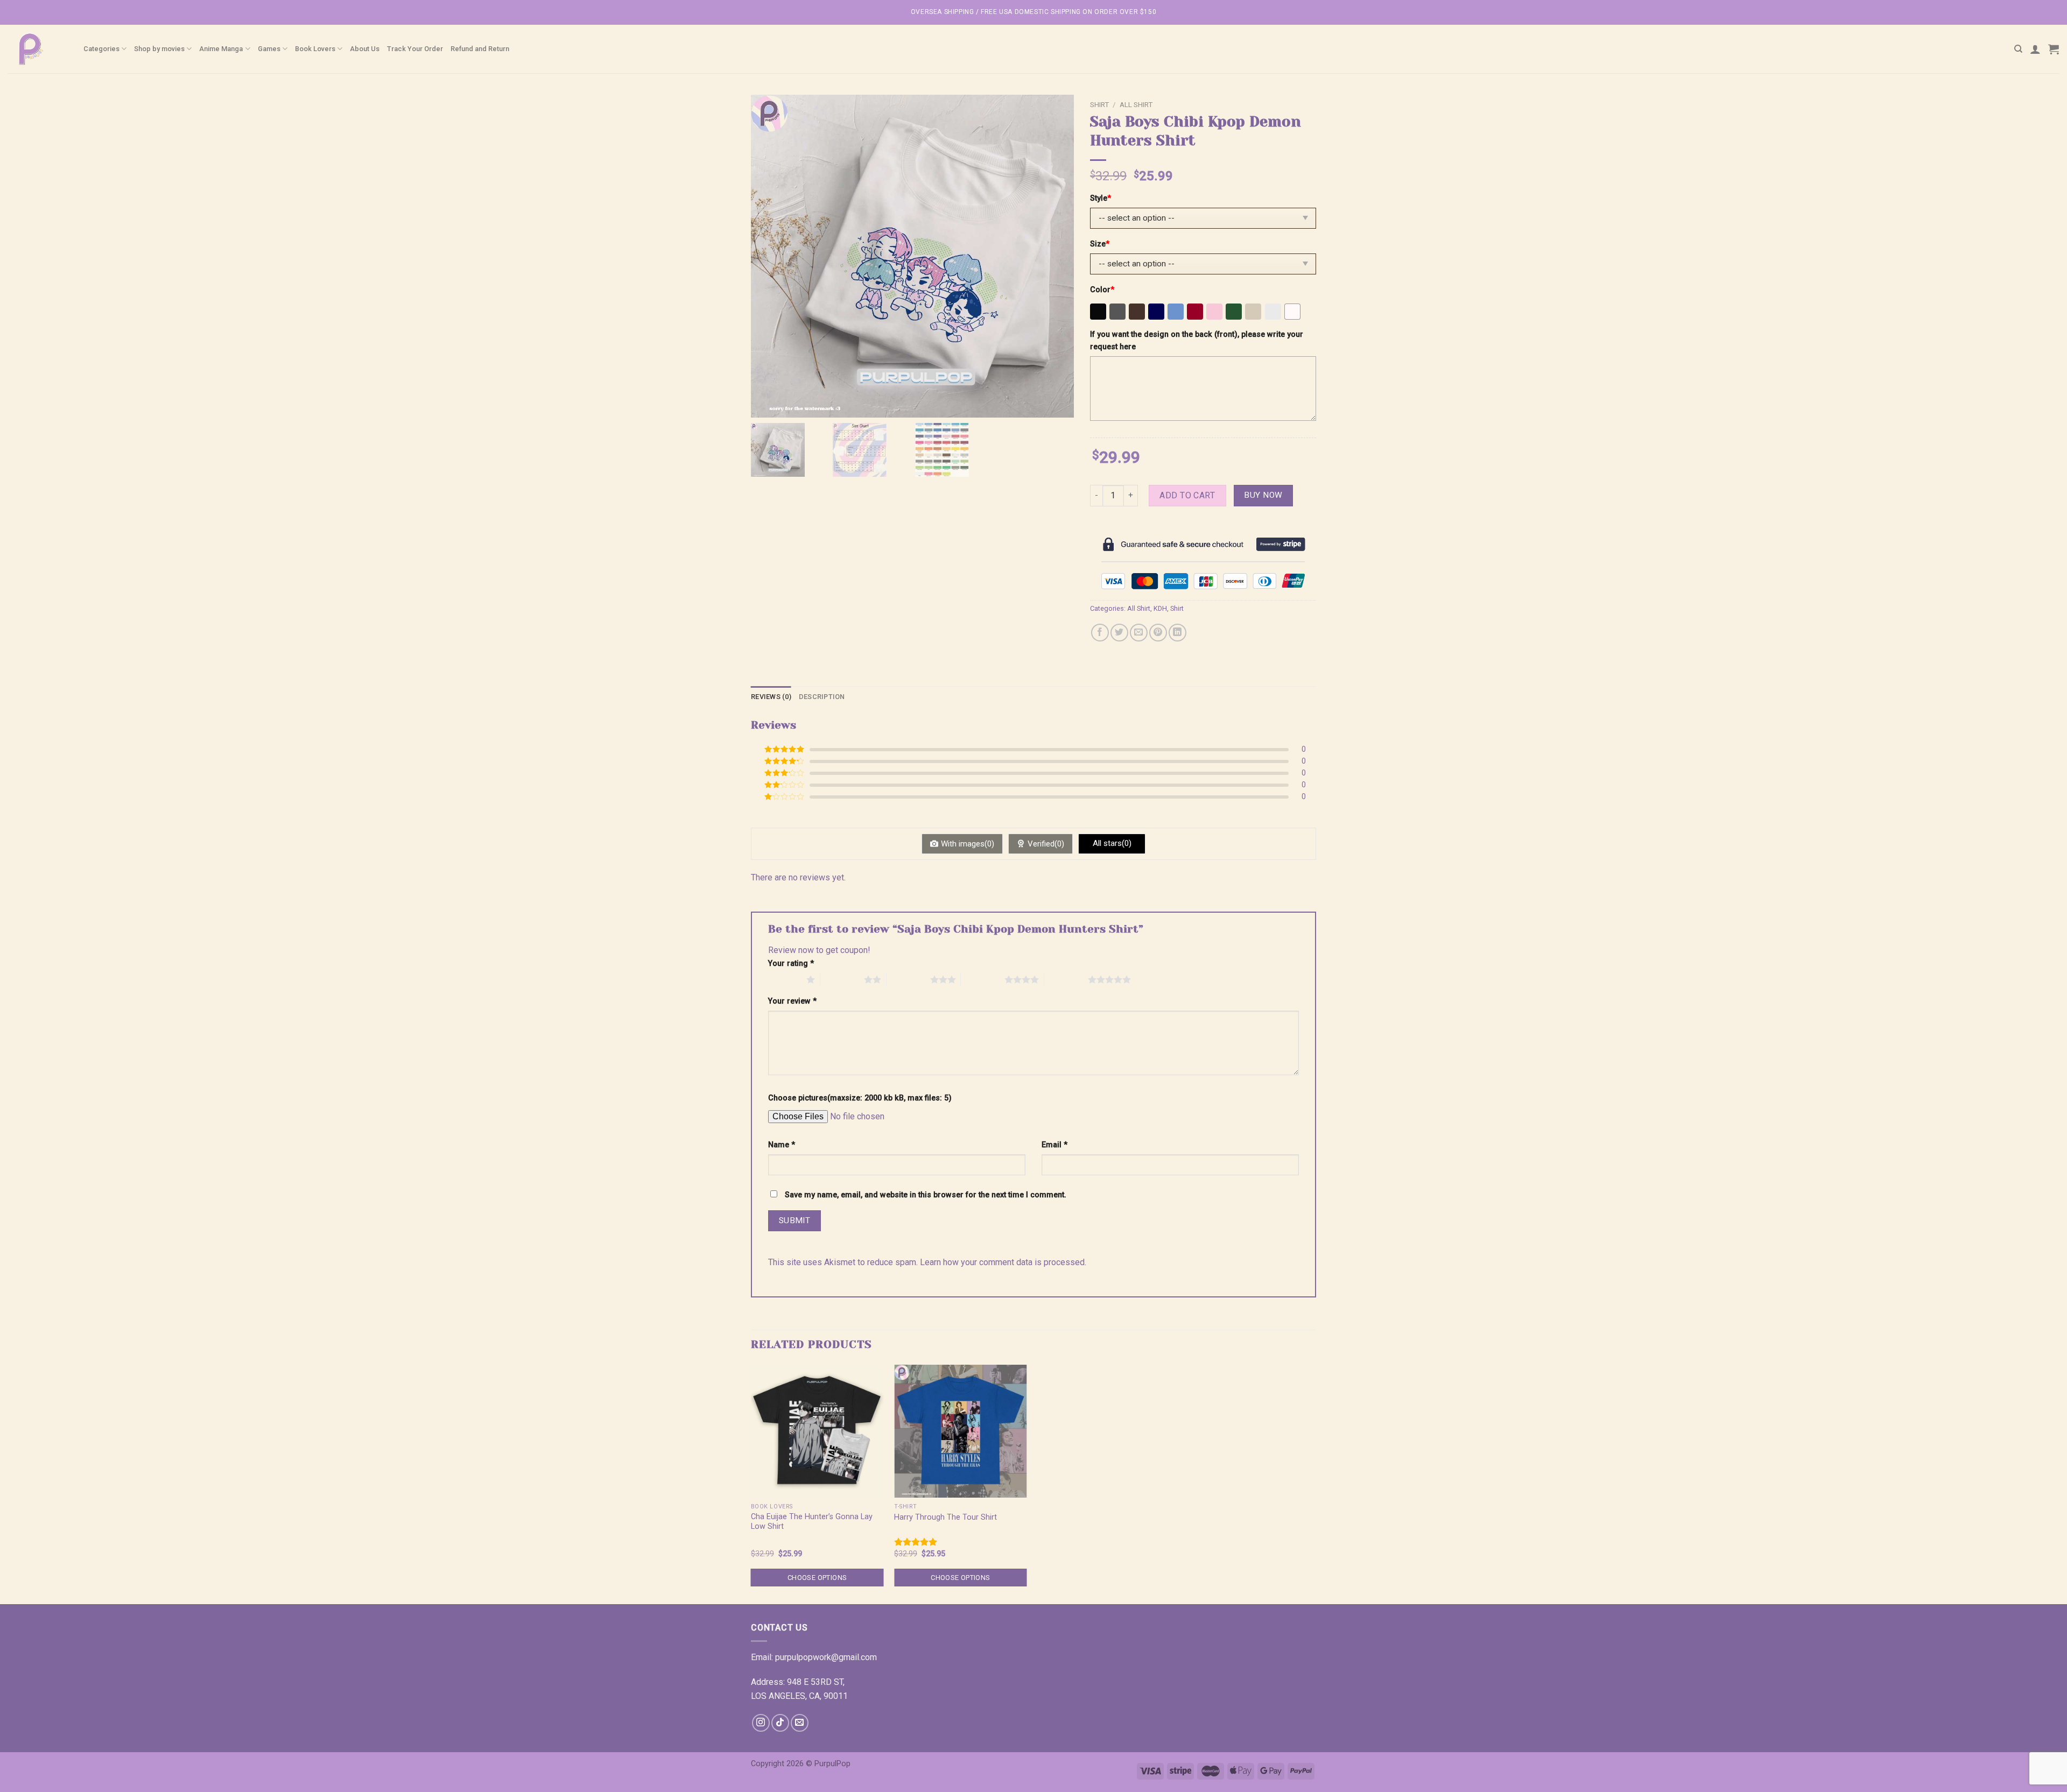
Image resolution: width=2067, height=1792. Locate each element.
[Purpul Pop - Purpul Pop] (38, 49)
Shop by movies (159, 49)
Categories (101, 49)
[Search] (2018, 49)
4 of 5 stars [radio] (983, 979)
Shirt (1099, 104)
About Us (365, 49)
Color (1102, 290)
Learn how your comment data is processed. (1003, 1262)
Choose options (817, 1578)
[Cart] (2054, 49)
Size (1100, 244)
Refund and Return (480, 49)
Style (1101, 198)
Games (269, 49)
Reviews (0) (771, 697)
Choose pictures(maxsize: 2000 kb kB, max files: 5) (860, 1098)
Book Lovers (315, 49)
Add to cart (1187, 495)
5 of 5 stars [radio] (1066, 979)
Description (822, 697)
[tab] (771, 697)
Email (1054, 1145)
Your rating (791, 964)
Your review (792, 1001)
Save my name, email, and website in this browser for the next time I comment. (926, 1195)
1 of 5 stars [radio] (785, 979)
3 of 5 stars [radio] (908, 979)
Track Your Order (415, 49)
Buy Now (1263, 495)
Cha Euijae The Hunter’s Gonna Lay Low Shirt (812, 1522)
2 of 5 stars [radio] (842, 979)
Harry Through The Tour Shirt (945, 1517)
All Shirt (1136, 104)
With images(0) (968, 844)
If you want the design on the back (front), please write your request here (1197, 341)
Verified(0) (1046, 844)
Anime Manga (221, 49)
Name (782, 1145)
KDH (1160, 608)
